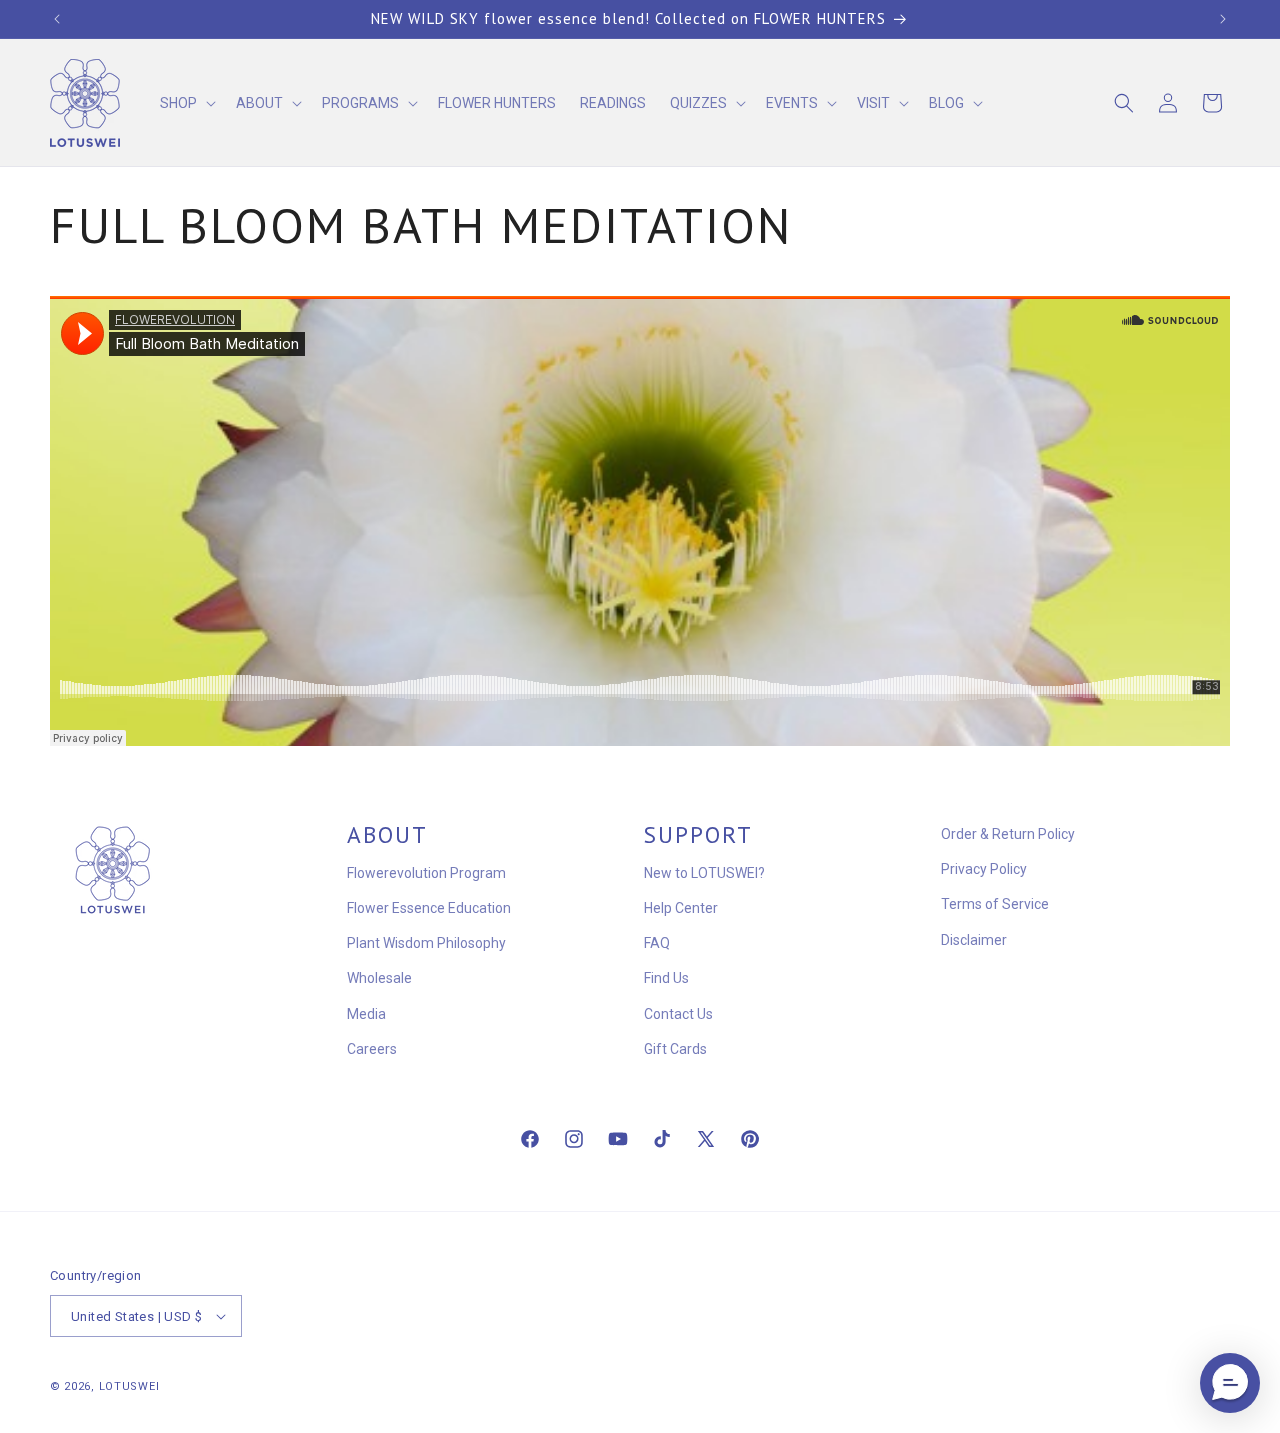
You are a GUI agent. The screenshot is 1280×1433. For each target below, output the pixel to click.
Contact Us (678, 1014)
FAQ (657, 943)
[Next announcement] (1223, 19)
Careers (372, 1049)
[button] (186, 103)
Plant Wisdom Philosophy (426, 943)
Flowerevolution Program (426, 873)
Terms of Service (995, 904)
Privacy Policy (984, 869)
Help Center (681, 908)
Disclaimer (974, 940)
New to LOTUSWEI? (704, 873)
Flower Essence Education (429, 908)
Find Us (666, 978)
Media (366, 1014)
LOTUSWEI (129, 1386)
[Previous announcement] (57, 19)
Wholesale (379, 978)
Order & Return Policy (1008, 834)
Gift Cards (675, 1049)
